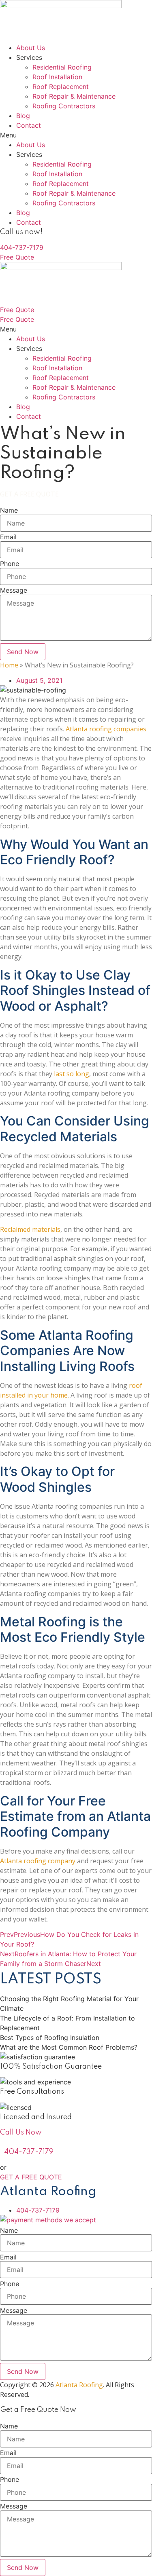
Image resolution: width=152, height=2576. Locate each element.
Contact (29, 125)
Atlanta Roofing (79, 2385)
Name (9, 510)
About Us (31, 48)
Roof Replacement (61, 87)
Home (9, 665)
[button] (76, 135)
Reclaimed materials (30, 1229)
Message (14, 590)
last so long (72, 1074)
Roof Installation (57, 77)
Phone (10, 564)
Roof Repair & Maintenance (74, 96)
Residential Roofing (62, 67)
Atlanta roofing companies (106, 729)
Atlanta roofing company (38, 1861)
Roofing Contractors (64, 106)
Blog (23, 116)
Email (8, 537)
